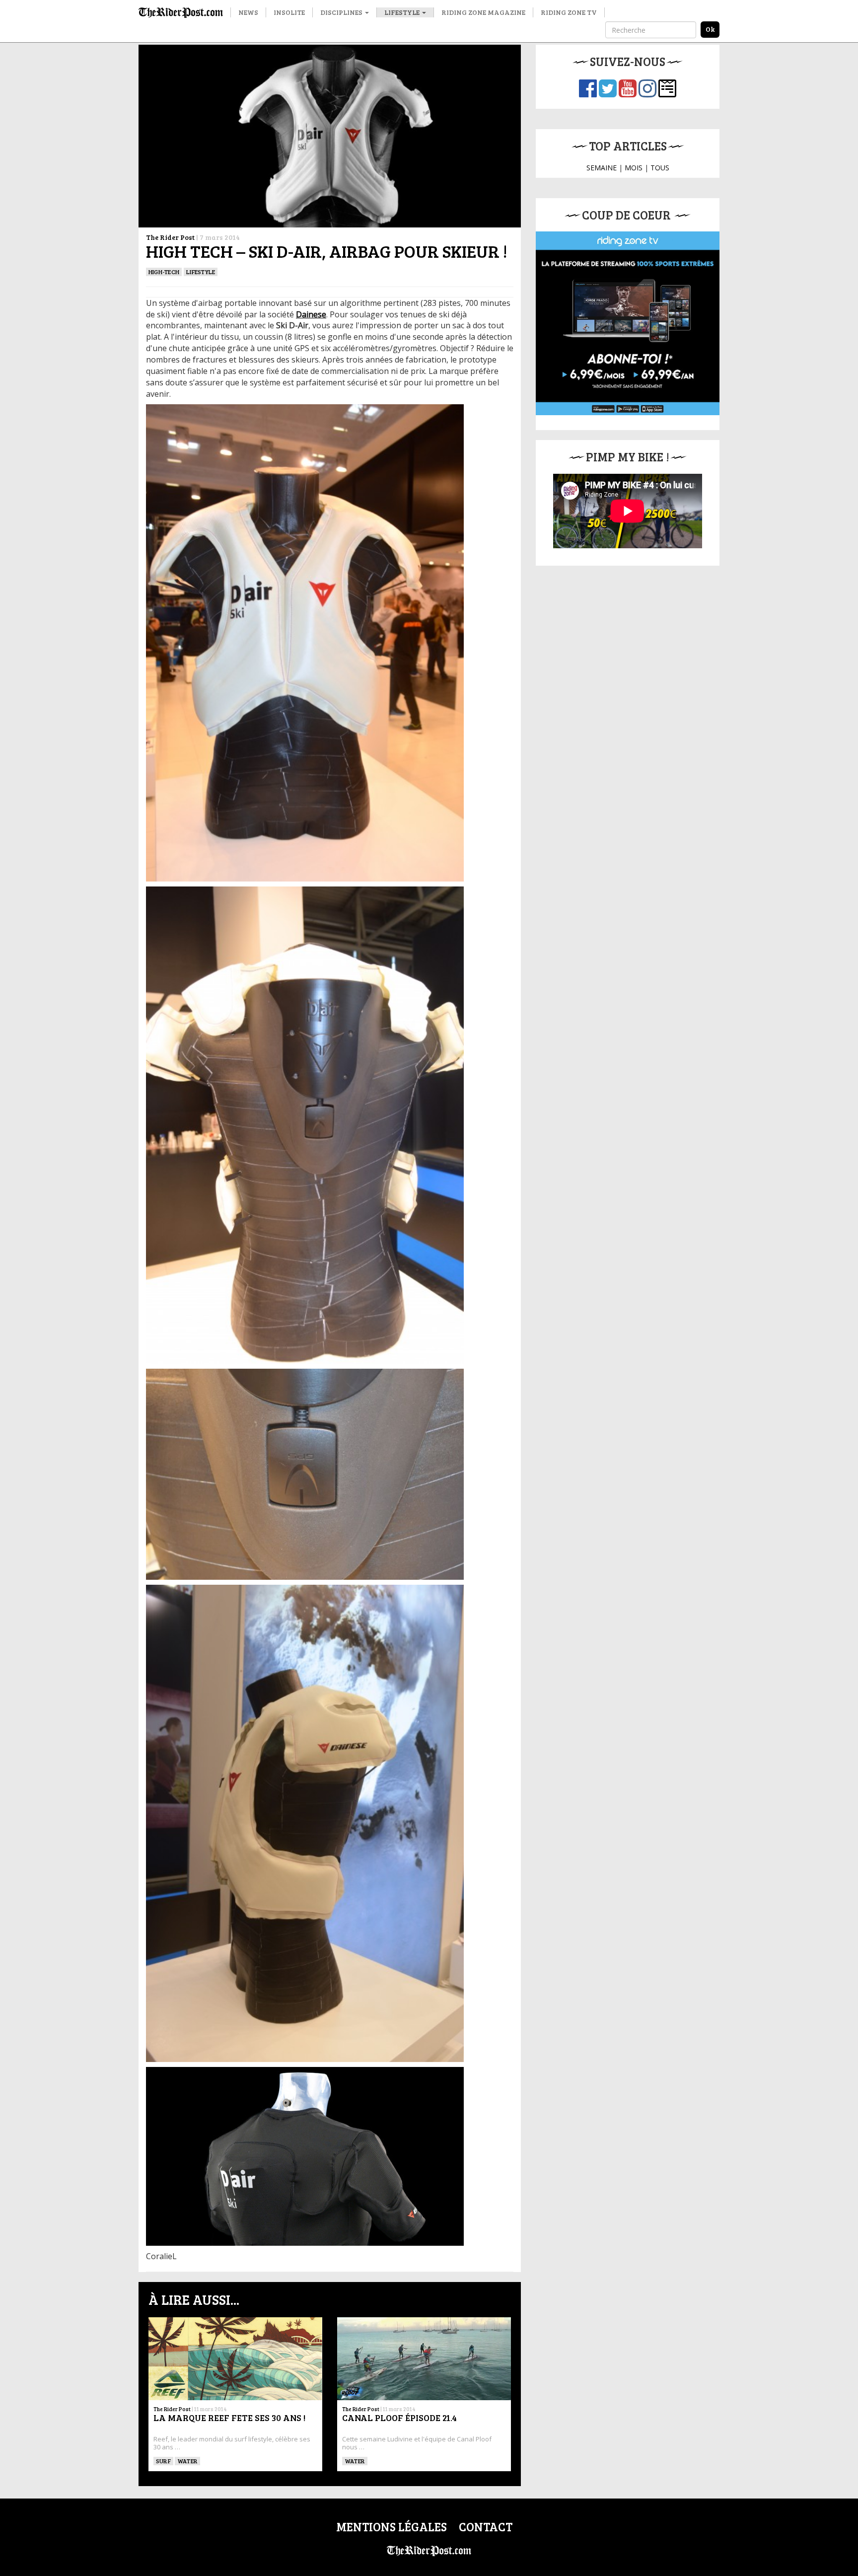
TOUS (660, 168)
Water (187, 2461)
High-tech (164, 272)
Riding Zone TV (569, 12)
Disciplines (342, 12)
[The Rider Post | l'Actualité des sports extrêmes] (181, 12)
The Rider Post (170, 237)
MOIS (634, 168)
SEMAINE (602, 168)
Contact (486, 2527)
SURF (163, 2461)
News (248, 12)
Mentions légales (392, 2527)
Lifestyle (403, 12)
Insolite (289, 12)
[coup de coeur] (628, 323)
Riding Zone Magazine (483, 12)
